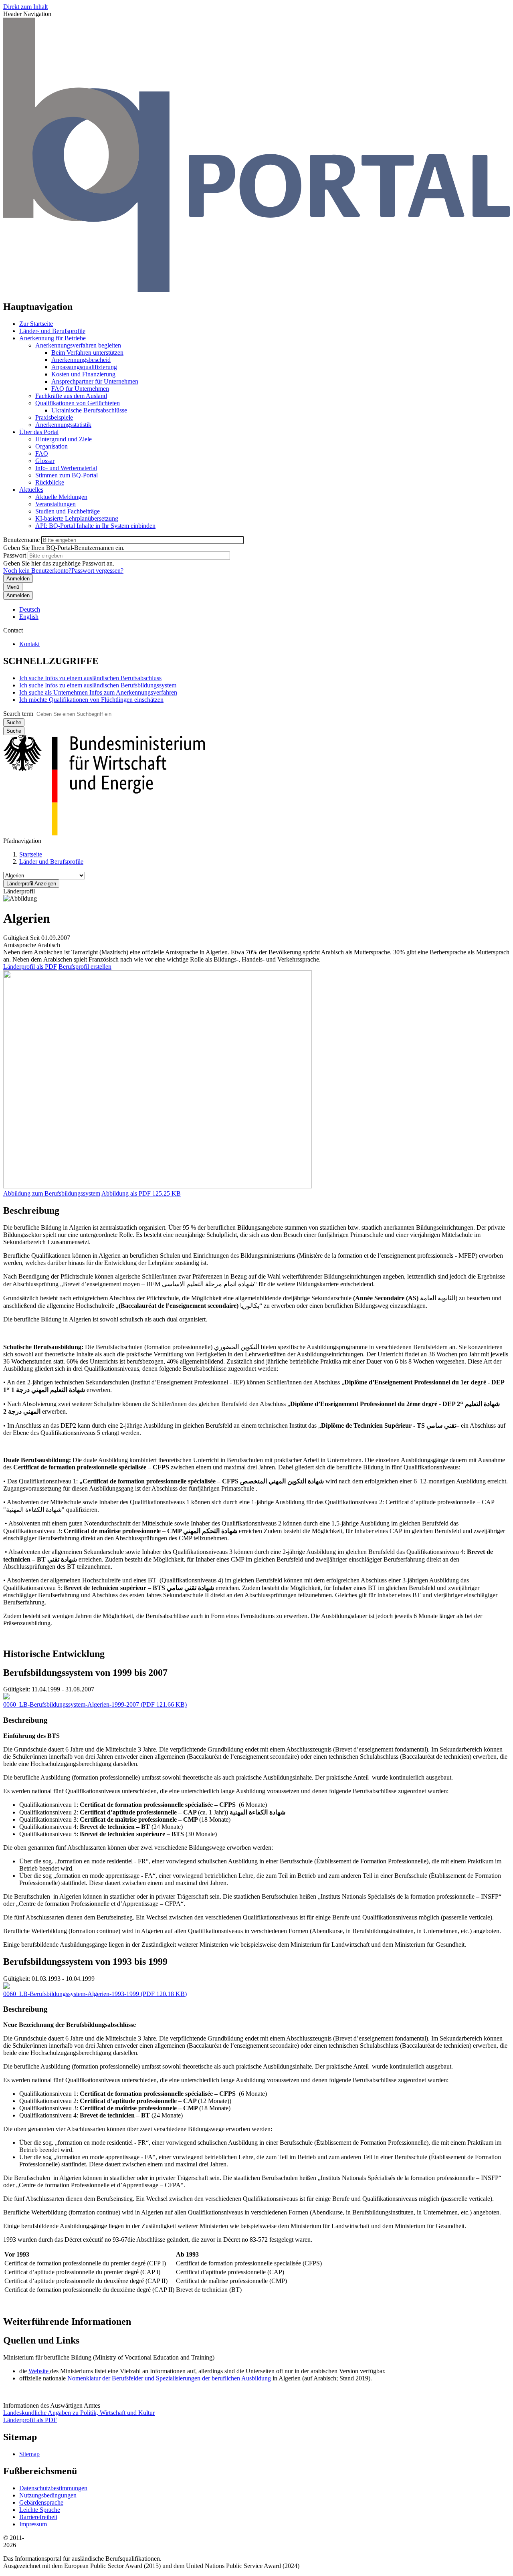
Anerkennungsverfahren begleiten (78, 345)
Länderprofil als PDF (30, 967)
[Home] (256, 290)
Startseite (31, 854)
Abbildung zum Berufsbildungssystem (52, 1193)
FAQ (42, 454)
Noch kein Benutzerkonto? (37, 571)
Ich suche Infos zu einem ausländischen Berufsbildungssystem (98, 685)
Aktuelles (31, 490)
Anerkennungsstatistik (63, 425)
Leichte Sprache (40, 2510)
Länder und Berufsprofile (51, 862)
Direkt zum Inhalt (25, 7)
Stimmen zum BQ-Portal (67, 475)
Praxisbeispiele (54, 417)
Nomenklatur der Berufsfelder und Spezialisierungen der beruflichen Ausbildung (169, 2378)
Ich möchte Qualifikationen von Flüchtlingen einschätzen (91, 700)
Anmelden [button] (18, 595)
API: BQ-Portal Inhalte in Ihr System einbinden (95, 526)
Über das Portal (39, 432)
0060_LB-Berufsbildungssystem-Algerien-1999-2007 (71, 1704)
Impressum (33, 2524)
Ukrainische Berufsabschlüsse (89, 410)
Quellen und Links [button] (41, 2340)
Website (39, 2371)
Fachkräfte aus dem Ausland (71, 396)
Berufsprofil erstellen (85, 967)
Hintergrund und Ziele (64, 439)
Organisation (52, 446)
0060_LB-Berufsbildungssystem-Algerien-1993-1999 (71, 1994)
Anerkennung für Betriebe (53, 338)
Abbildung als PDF (126, 1193)
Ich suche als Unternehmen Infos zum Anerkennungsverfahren (98, 692)
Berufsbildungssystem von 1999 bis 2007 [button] (85, 1673)
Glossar (45, 461)
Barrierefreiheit (38, 2517)
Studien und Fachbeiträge (68, 511)
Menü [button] (13, 587)
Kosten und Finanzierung (83, 374)
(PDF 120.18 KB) (95, 1994)
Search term (18, 714)
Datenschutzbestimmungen (53, 2488)
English (29, 617)
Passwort (15, 555)
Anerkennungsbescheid (81, 360)
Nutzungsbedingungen (48, 2495)
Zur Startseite (36, 324)
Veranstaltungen (56, 504)
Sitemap (29, 2454)
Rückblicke (50, 482)
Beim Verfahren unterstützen (87, 353)
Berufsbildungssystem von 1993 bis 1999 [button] (85, 1962)
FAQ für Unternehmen (80, 389)
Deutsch (30, 609)
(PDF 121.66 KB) (95, 1704)
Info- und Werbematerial (66, 468)
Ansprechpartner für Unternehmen (95, 381)
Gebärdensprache (41, 2502)
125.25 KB (141, 1193)
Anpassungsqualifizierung (84, 367)
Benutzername (21, 540)
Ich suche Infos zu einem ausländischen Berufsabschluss (90, 678)
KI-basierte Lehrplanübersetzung (77, 518)
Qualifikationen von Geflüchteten (78, 403)
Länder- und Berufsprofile (52, 331)
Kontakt (29, 644)
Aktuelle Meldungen (61, 497)
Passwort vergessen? (97, 571)
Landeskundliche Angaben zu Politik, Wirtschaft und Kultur (79, 2413)
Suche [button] (14, 731)
